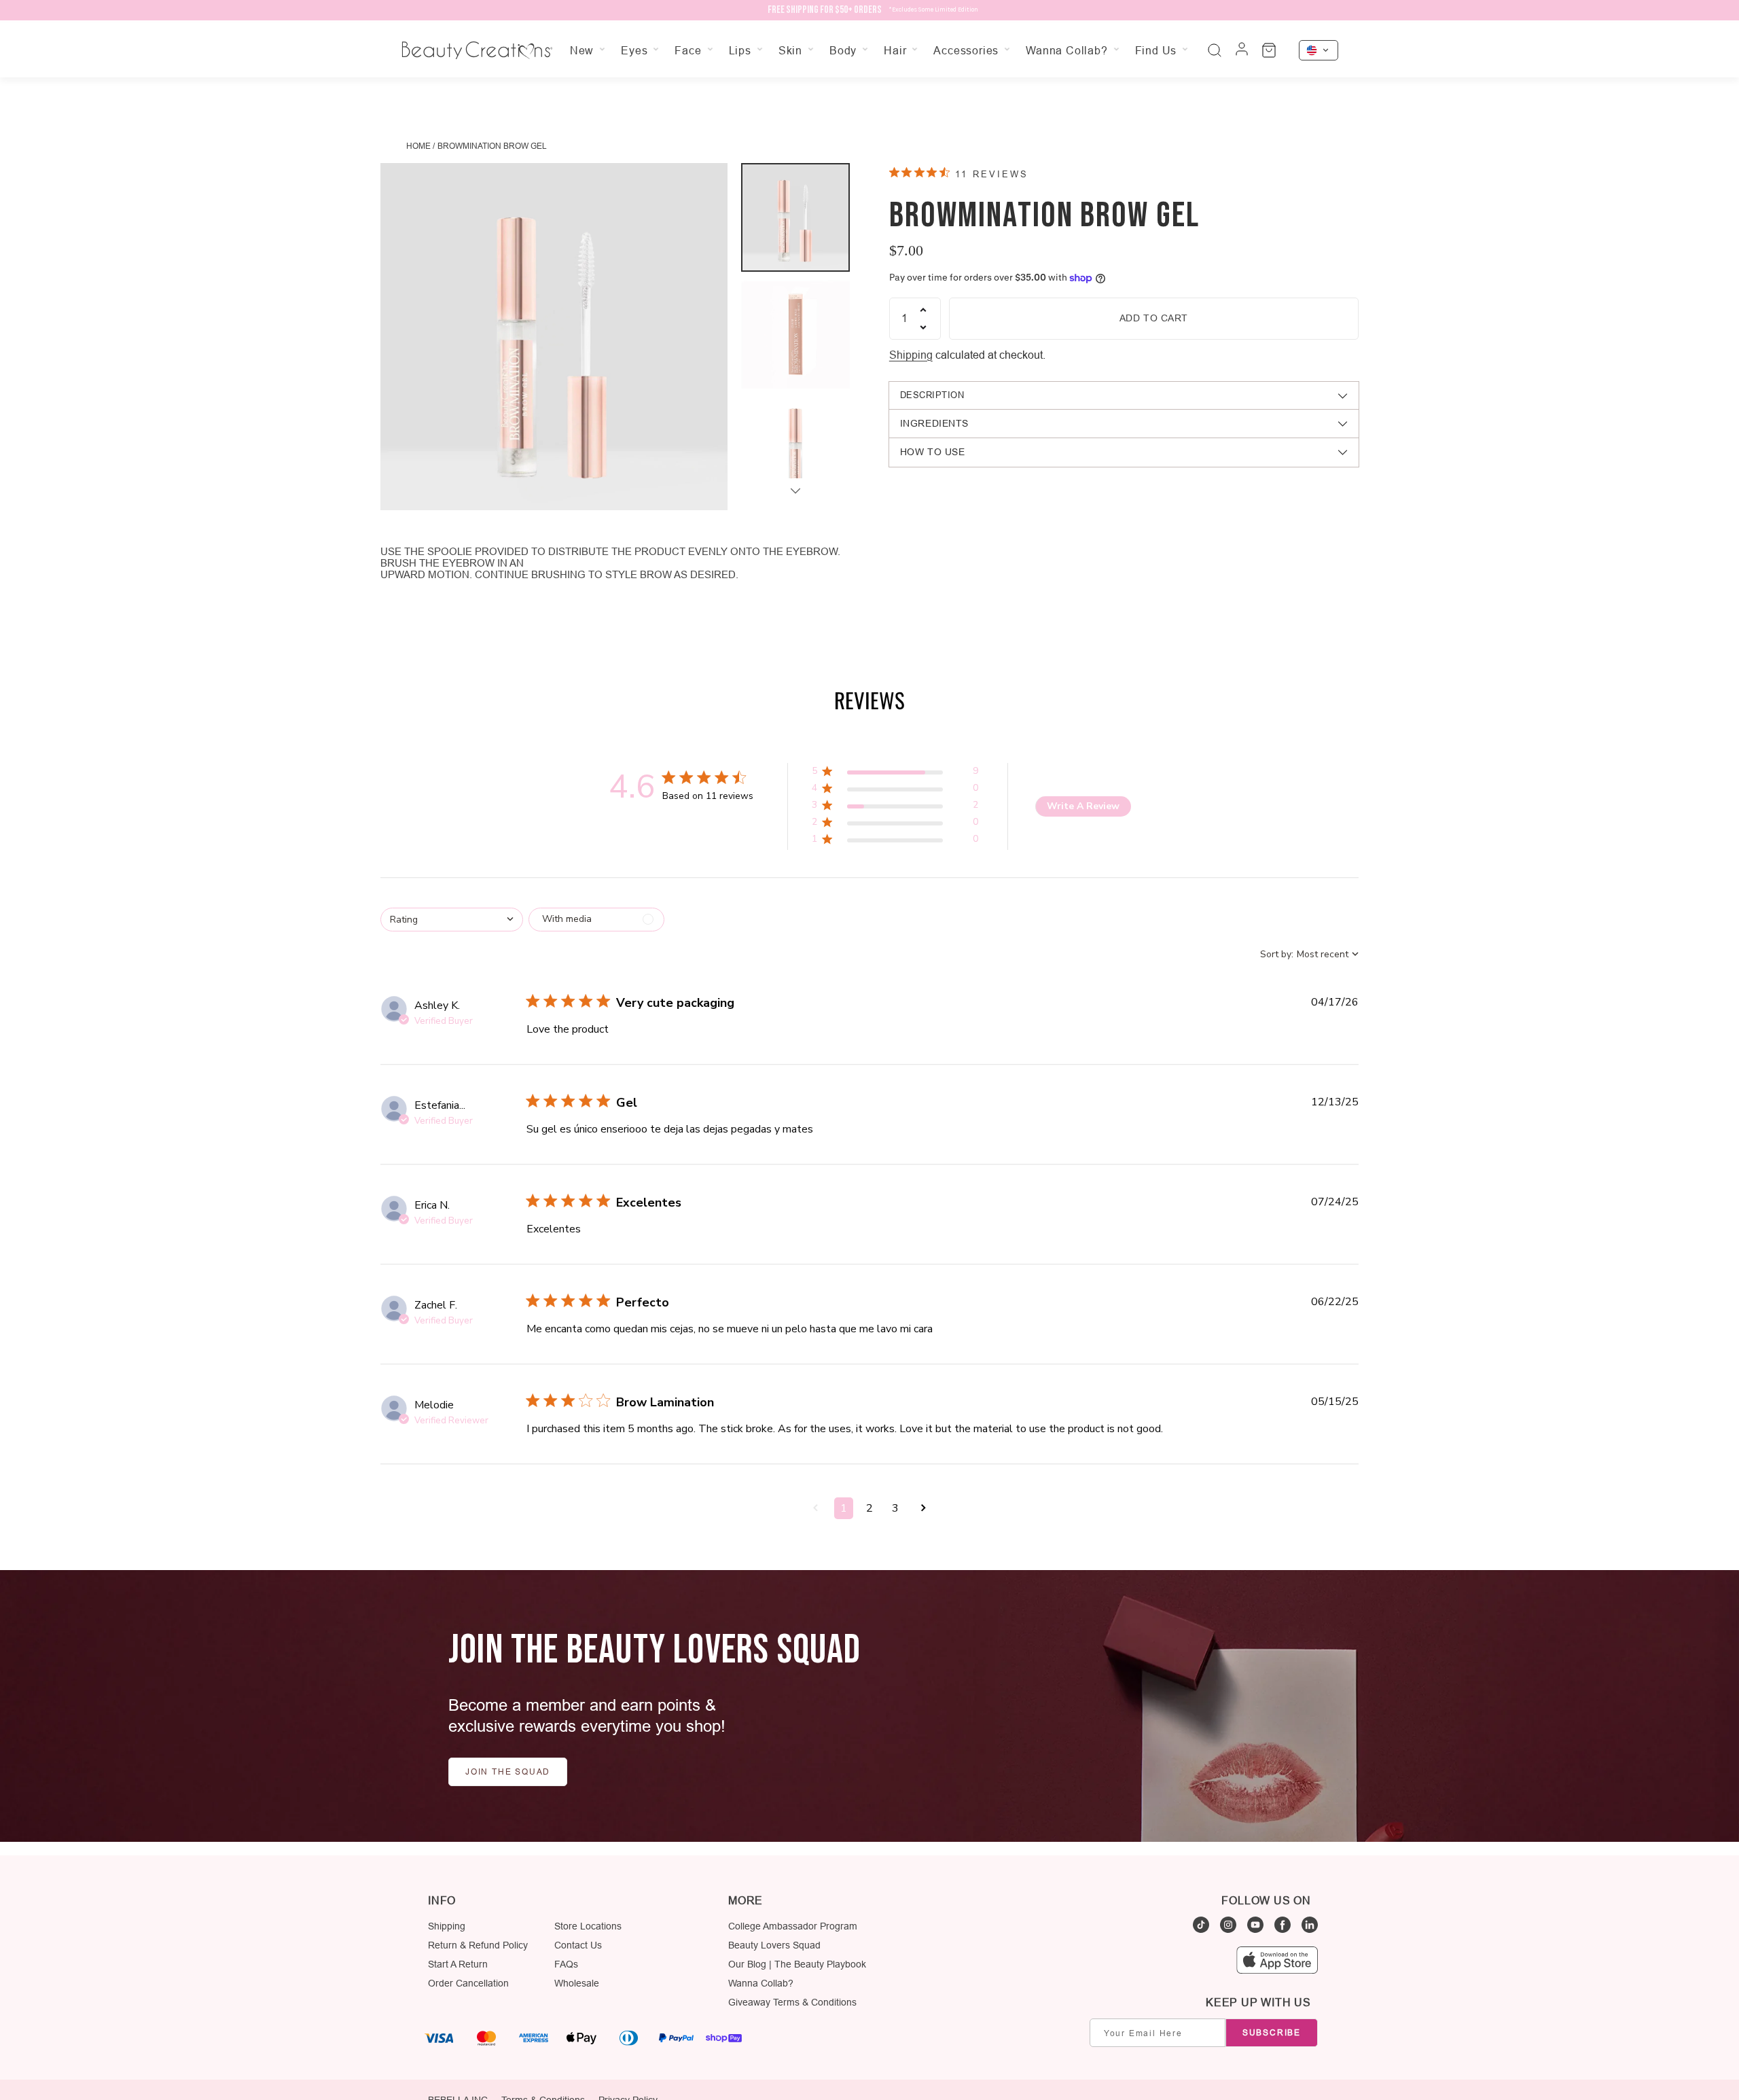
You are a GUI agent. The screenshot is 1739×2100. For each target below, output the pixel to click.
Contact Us (578, 1945)
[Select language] (1319, 50)
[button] (895, 773)
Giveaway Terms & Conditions (792, 2002)
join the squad (508, 1772)
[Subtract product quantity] (923, 327)
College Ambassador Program (793, 1926)
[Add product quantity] (923, 310)
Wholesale (577, 1983)
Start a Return (458, 1964)
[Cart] (1269, 50)
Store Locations (588, 1926)
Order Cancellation (468, 1983)
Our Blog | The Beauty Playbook (797, 1964)
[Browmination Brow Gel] (554, 337)
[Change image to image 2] (795, 334)
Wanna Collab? (761, 1983)
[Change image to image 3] (795, 451)
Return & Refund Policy (478, 1945)
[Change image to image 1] (795, 217)
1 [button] (844, 1508)
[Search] (1215, 50)
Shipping (911, 355)
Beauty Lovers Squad (774, 1945)
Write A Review (1083, 806)
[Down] (795, 491)
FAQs (566, 1964)
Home (418, 146)
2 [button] (869, 1508)
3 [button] (895, 1508)
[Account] (1242, 50)
